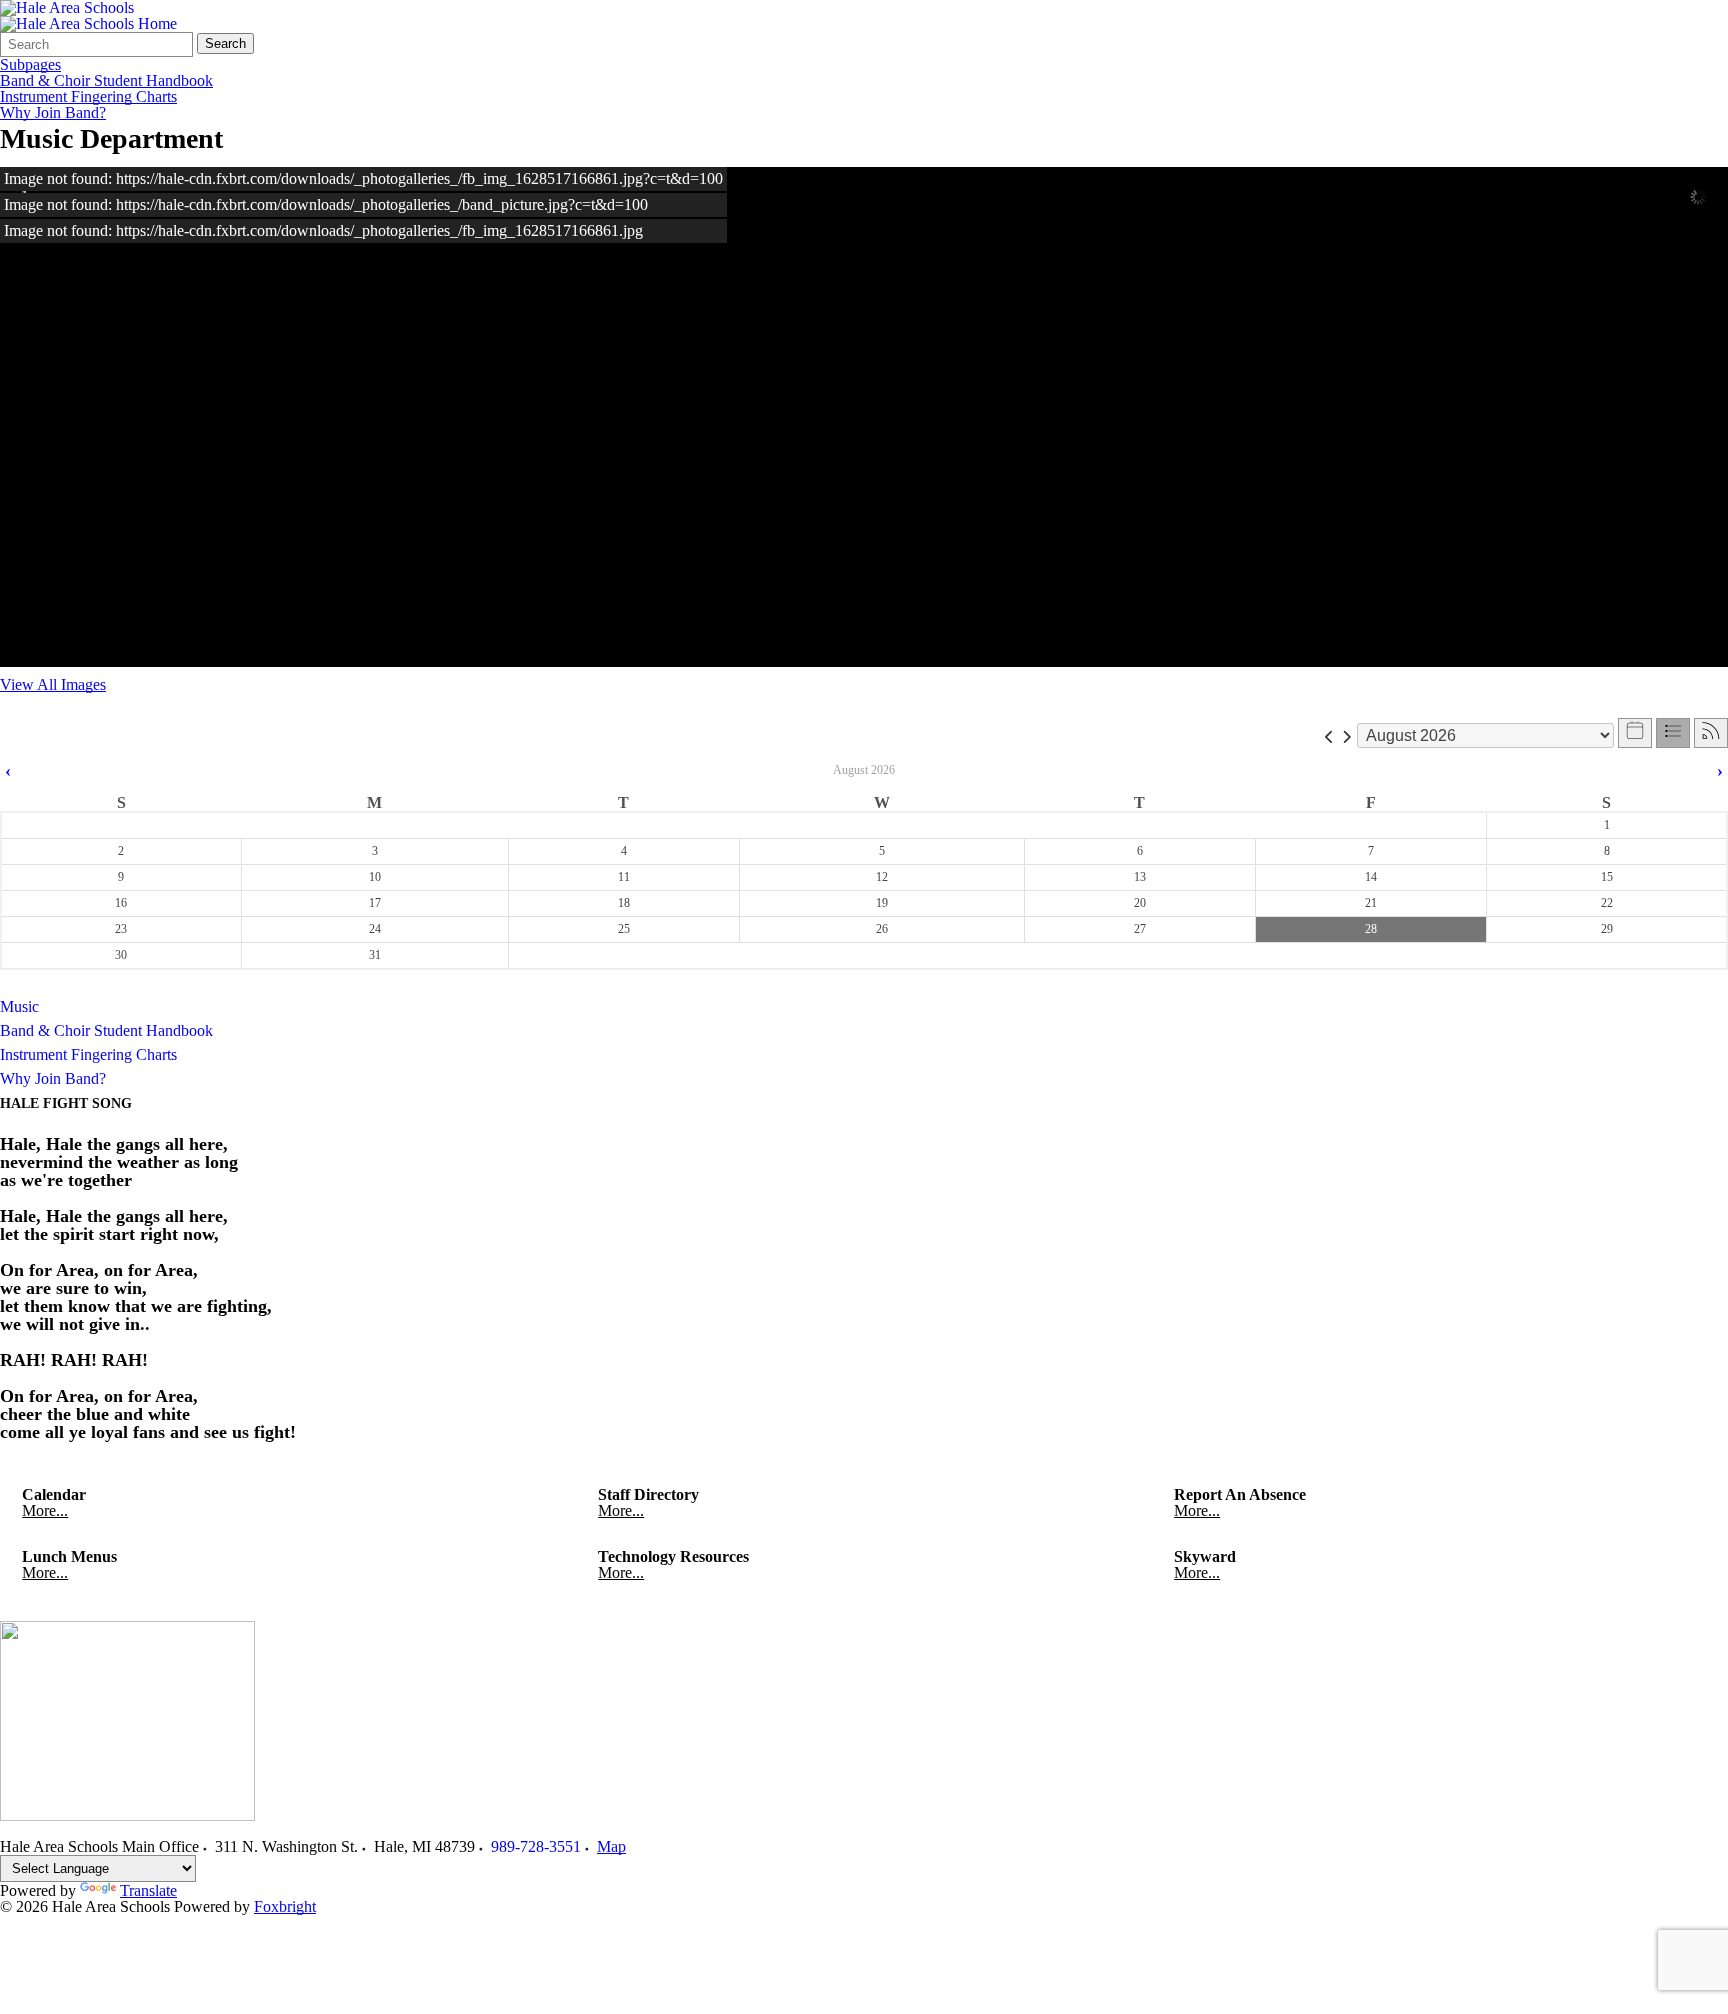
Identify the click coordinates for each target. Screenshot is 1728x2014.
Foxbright (285, 1906)
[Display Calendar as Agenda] (1673, 733)
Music (19, 1006)
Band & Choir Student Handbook (106, 81)
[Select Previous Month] (1329, 735)
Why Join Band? (53, 113)
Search (225, 43)
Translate (148, 1890)
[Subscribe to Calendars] (1711, 733)
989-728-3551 (536, 1846)
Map (611, 1846)
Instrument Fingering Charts (88, 97)
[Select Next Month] (1346, 735)
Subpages (30, 65)
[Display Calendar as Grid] (1635, 733)
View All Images (53, 684)
